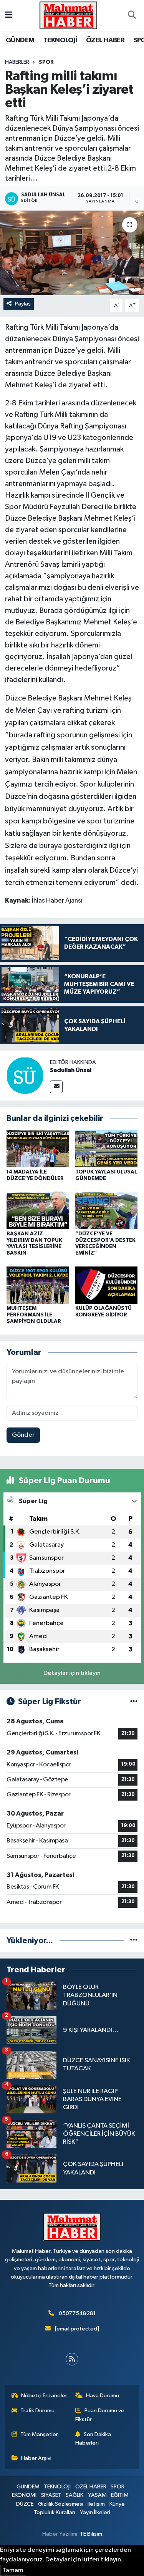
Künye (117, 2504)
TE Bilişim (91, 2534)
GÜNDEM (20, 40)
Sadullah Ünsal (71, 1070)
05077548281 (77, 2313)
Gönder (23, 1435)
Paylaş (23, 304)
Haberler (17, 62)
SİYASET (51, 2495)
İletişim (96, 2504)
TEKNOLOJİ (60, 40)
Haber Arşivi (36, 2458)
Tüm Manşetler (39, 2434)
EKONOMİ (24, 2495)
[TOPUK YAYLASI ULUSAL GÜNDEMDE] (106, 1149)
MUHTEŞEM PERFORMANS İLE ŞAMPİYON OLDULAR (34, 1315)
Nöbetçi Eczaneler (44, 2396)
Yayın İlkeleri (95, 2512)
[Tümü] (134, 1941)
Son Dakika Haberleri (93, 2439)
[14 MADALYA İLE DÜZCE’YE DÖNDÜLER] (38, 1149)
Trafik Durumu (37, 2411)
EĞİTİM (120, 2495)
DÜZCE (25, 2504)
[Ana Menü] (9, 15)
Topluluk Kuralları (55, 2512)
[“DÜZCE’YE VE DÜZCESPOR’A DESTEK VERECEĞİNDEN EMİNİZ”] (106, 1210)
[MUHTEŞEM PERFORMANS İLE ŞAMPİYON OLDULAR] (38, 1285)
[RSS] (72, 2359)
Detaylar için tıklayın (72, 1673)
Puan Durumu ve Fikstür (100, 2415)
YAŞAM (97, 2495)
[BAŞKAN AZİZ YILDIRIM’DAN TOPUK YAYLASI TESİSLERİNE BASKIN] (38, 1210)
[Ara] (132, 15)
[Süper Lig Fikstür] (134, 1702)
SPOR (46, 62)
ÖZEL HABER (105, 40)
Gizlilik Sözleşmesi (61, 2504)
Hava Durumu (103, 2396)
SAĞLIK (74, 2495)
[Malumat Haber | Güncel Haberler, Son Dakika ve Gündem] (68, 15)
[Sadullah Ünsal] (25, 1075)
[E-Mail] (56, 1087)
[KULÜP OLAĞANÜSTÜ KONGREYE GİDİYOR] (106, 1285)
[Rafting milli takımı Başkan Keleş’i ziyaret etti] (72, 253)
